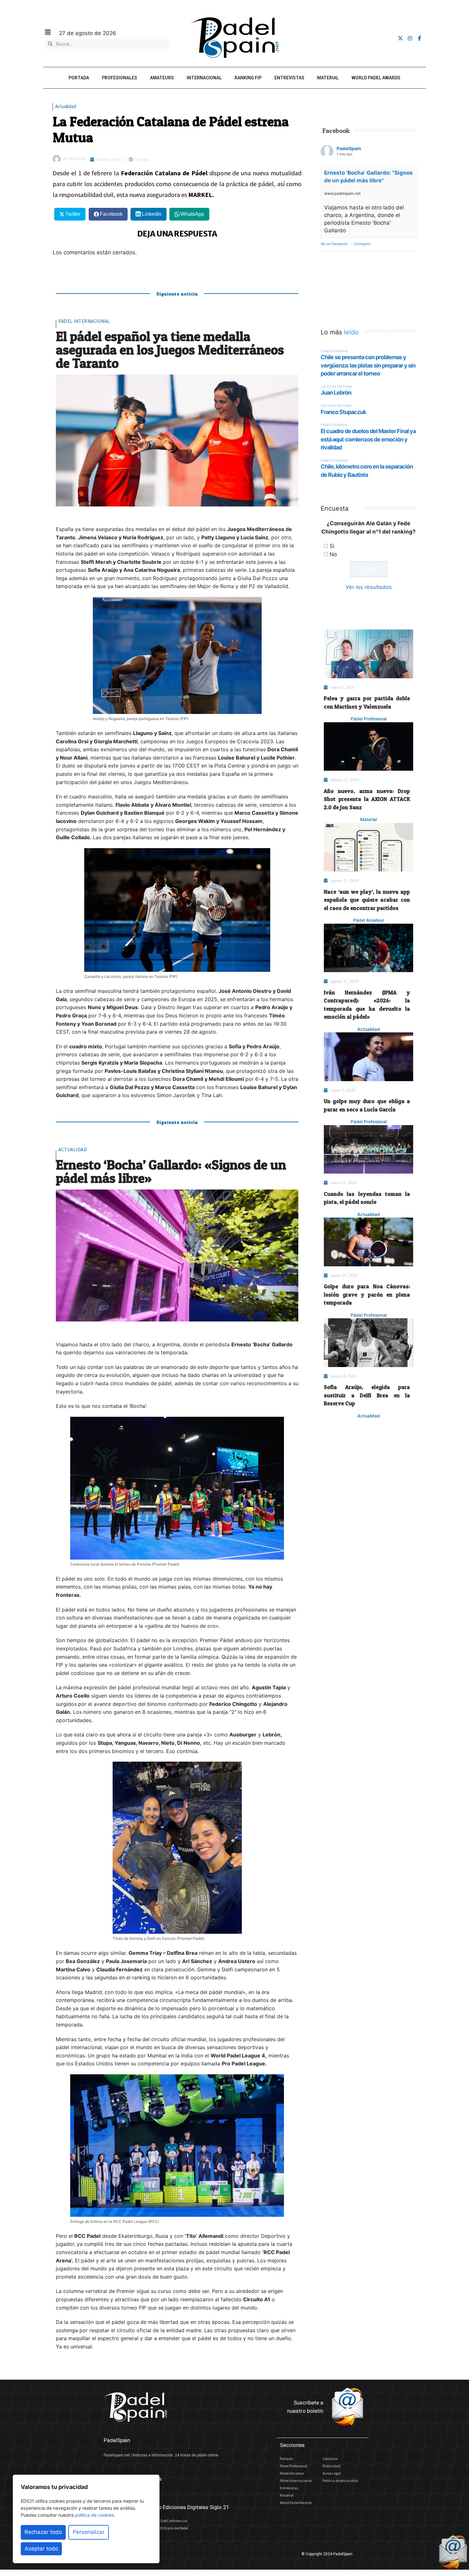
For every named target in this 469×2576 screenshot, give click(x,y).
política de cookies (94, 2515)
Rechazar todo (43, 2532)
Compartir (362, 244)
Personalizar (89, 2532)
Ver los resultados (369, 587)
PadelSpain (349, 148)
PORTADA (79, 78)
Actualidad (66, 106)
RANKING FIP (248, 78)
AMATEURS (162, 78)
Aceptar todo (41, 2549)
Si (332, 546)
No (333, 554)
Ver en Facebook (334, 244)
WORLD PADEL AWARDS (376, 78)
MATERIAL (328, 78)
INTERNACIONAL (204, 78)
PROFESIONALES (119, 78)
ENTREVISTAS (289, 78)
